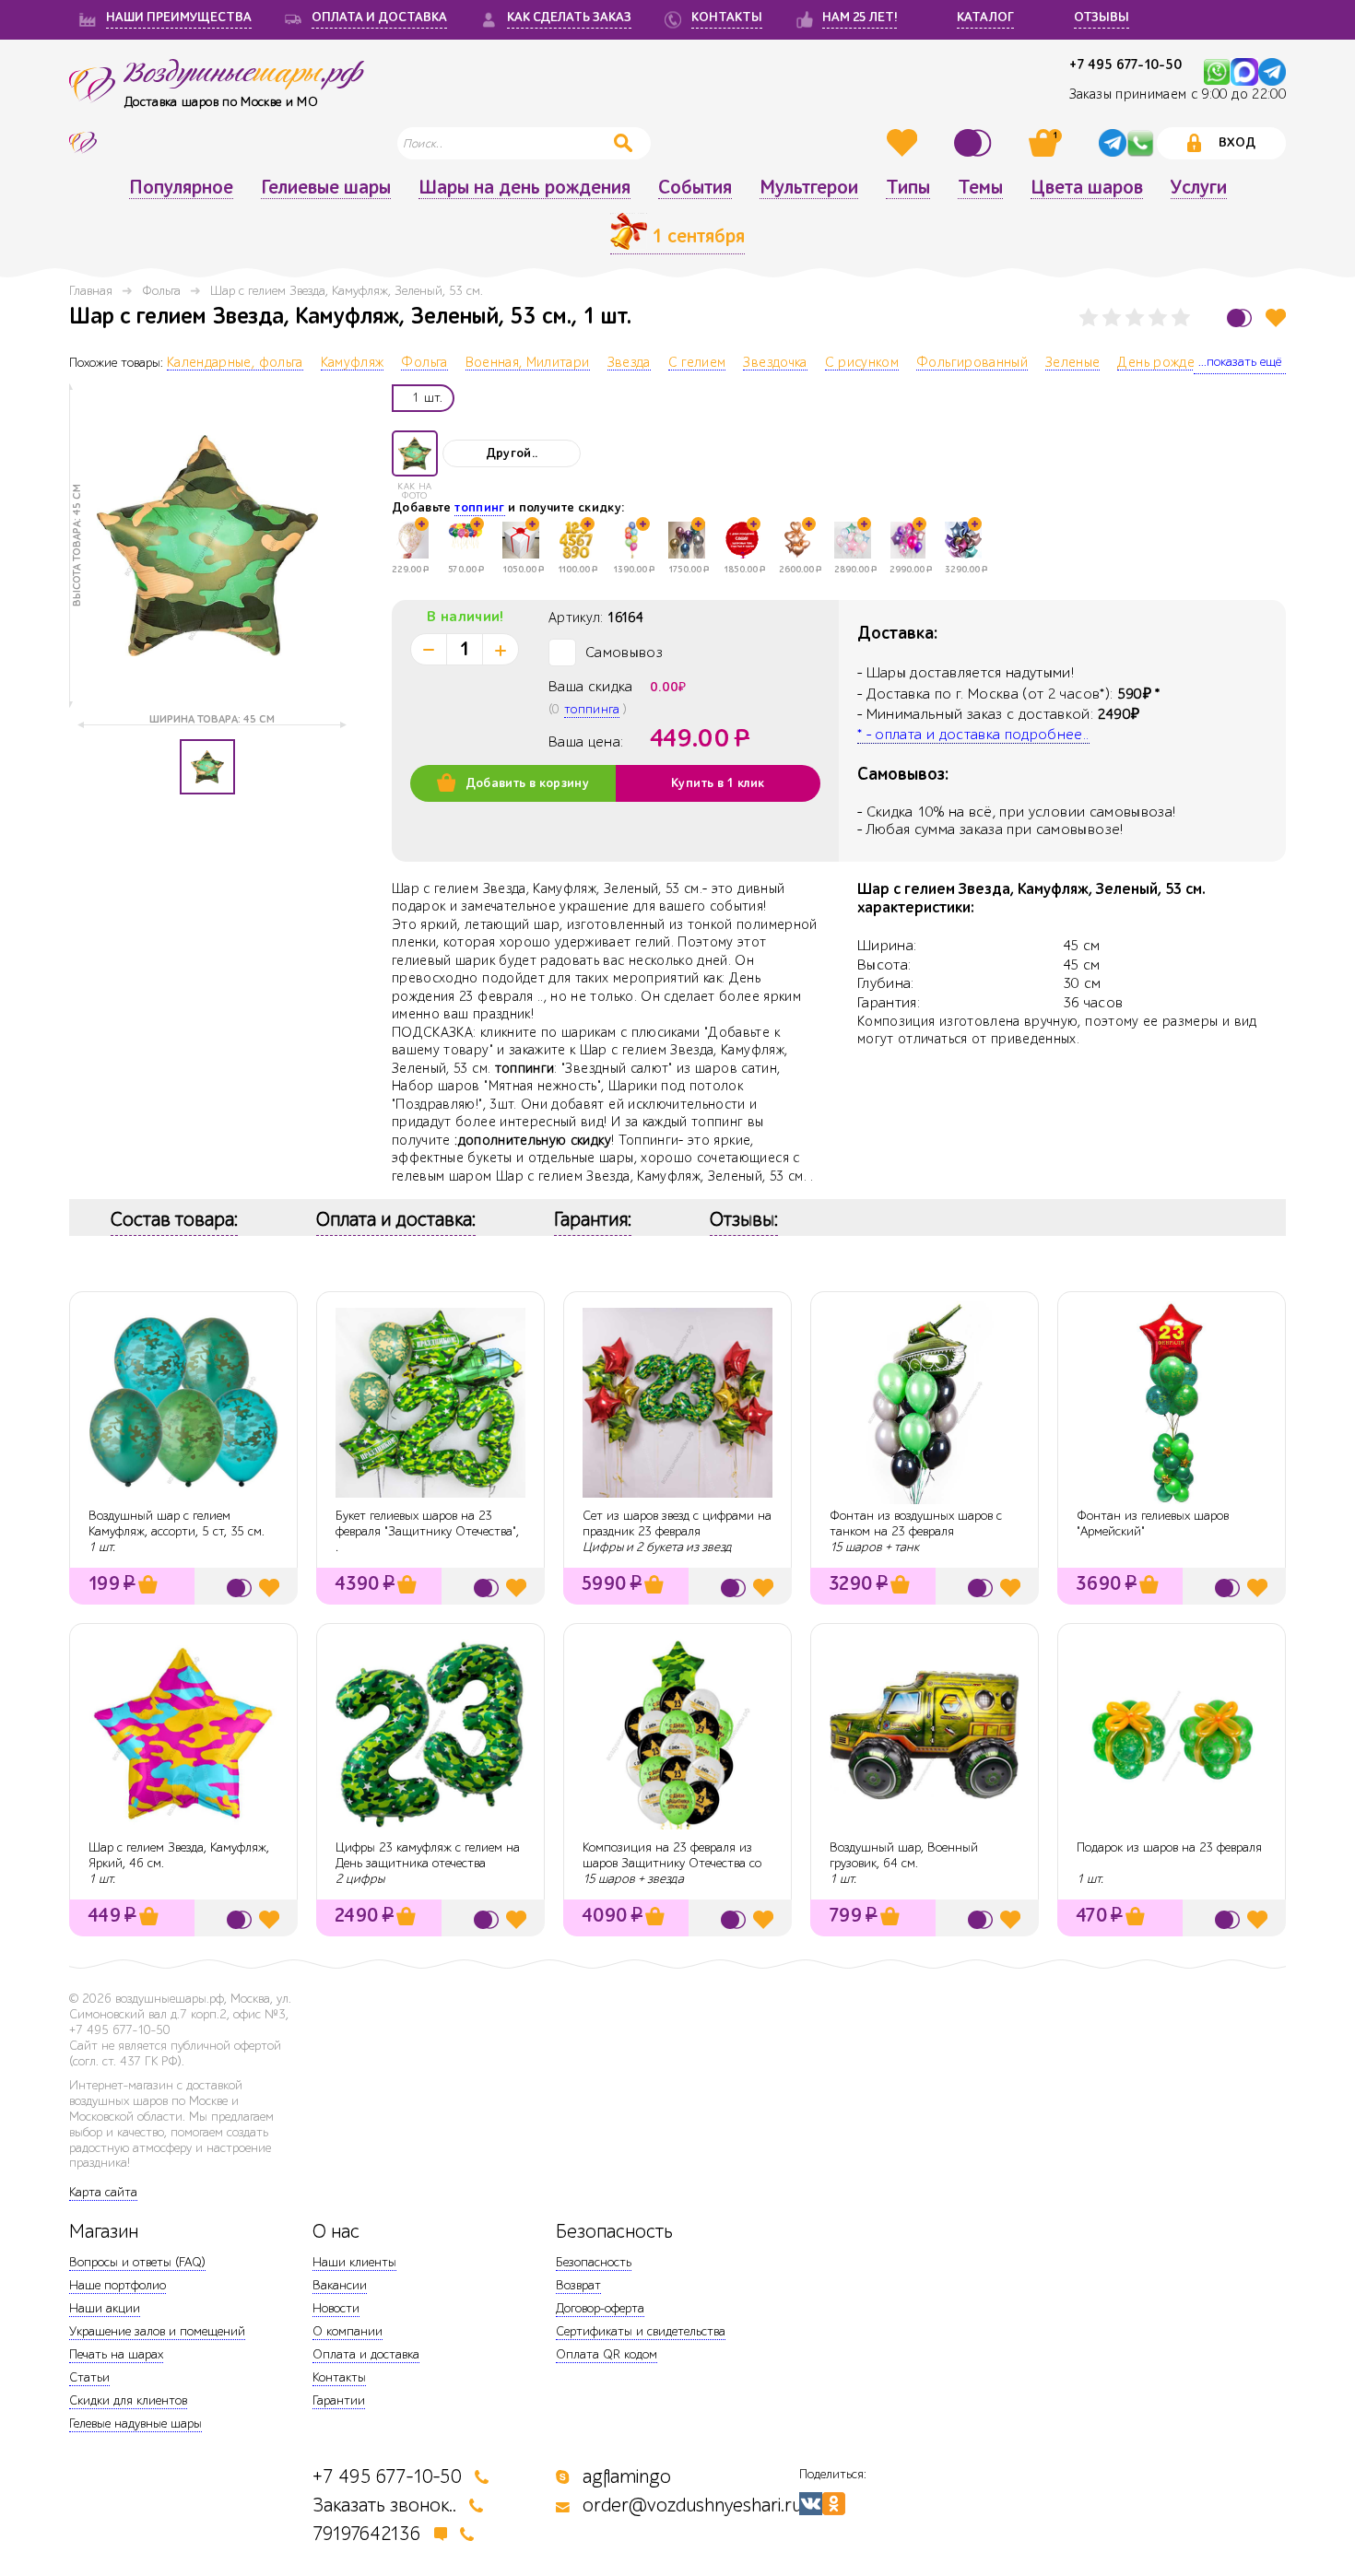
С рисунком (862, 363)
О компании (348, 2331)
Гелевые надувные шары (135, 2423)
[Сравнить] (975, 143)
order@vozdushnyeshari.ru (692, 2505)
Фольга (161, 291)
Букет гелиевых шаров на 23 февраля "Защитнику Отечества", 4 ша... (427, 1531)
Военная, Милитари (528, 363)
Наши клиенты (354, 2262)
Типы (908, 188)
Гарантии (339, 2400)
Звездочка (775, 363)
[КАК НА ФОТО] (415, 453)
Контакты (339, 2377)
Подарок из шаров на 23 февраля (1169, 1847)
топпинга (592, 709)
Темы (980, 188)
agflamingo (627, 2477)
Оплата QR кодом (607, 2354)
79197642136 (367, 2534)
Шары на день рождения (524, 188)
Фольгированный (972, 363)
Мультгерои (809, 188)
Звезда (629, 363)
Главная (91, 291)
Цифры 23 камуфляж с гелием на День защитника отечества (428, 1855)
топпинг (479, 508)
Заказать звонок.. (384, 2505)
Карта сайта (103, 2192)
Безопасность (594, 2262)
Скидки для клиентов (128, 2400)
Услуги (1199, 188)
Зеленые (1072, 363)
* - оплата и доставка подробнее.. (973, 735)
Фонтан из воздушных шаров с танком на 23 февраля (916, 1523)
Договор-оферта (600, 2308)
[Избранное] (904, 143)
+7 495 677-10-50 (1125, 65)
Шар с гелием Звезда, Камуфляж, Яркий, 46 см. (179, 1855)
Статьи (89, 2377)
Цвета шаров (1087, 188)
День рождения (1167, 363)
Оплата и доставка (366, 2354)
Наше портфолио (118, 2285)
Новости (336, 2308)
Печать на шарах (116, 2354)
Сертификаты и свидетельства (641, 2331)
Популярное (181, 188)
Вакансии (340, 2285)
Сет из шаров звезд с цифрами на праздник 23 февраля (677, 1523)
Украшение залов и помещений (157, 2331)
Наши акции (105, 2308)
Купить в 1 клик (718, 783)
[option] (207, 546)
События (695, 188)
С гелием (697, 363)
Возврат (578, 2285)
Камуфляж (353, 363)
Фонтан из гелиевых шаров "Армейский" (1153, 1523)
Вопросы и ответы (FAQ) (137, 2262)
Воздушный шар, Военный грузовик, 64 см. (904, 1855)
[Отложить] (1276, 318)
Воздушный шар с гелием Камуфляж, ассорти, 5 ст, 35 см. (177, 1523)
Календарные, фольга (235, 363)
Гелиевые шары (326, 188)
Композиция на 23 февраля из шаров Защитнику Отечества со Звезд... (672, 1863)
